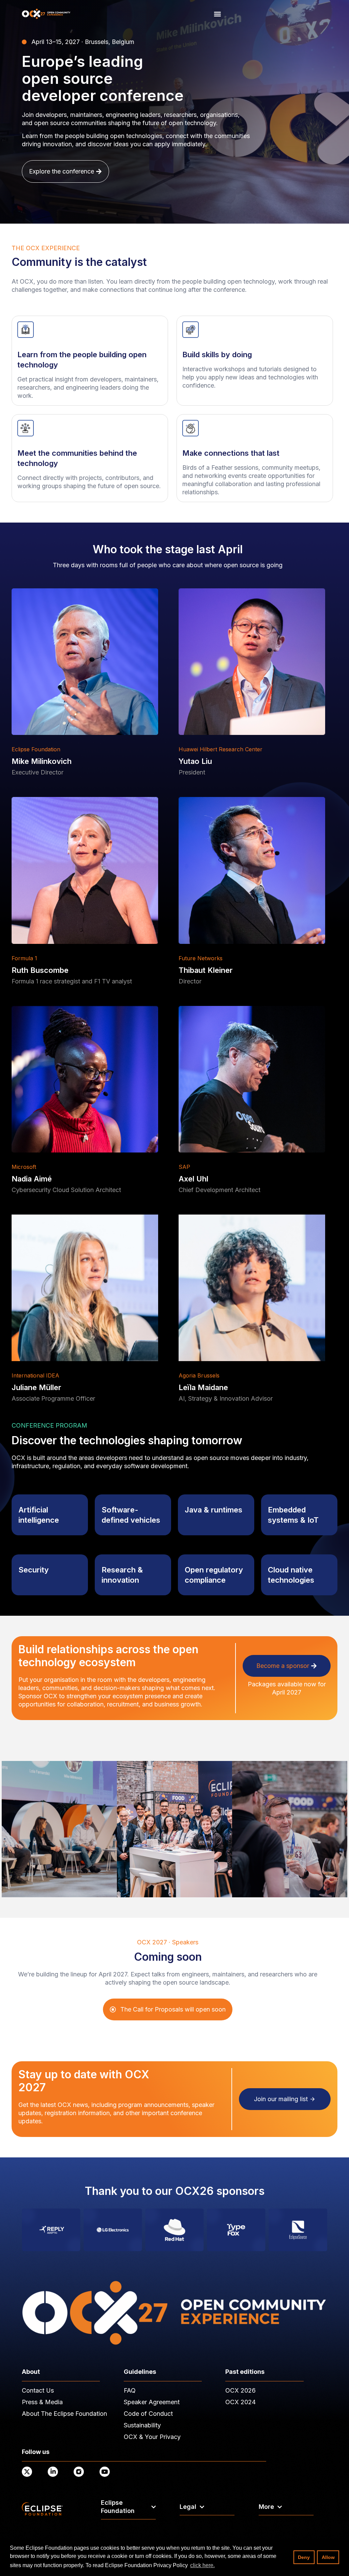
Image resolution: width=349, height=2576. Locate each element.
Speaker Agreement (152, 2402)
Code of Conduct (148, 2414)
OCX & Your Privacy (152, 2437)
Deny (304, 2557)
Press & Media (42, 2402)
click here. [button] (202, 2565)
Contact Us (38, 2390)
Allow (328, 2557)
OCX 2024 (240, 2402)
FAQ (130, 2390)
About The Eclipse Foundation (64, 2414)
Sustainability (142, 2425)
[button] (218, 14)
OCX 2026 (240, 2390)
